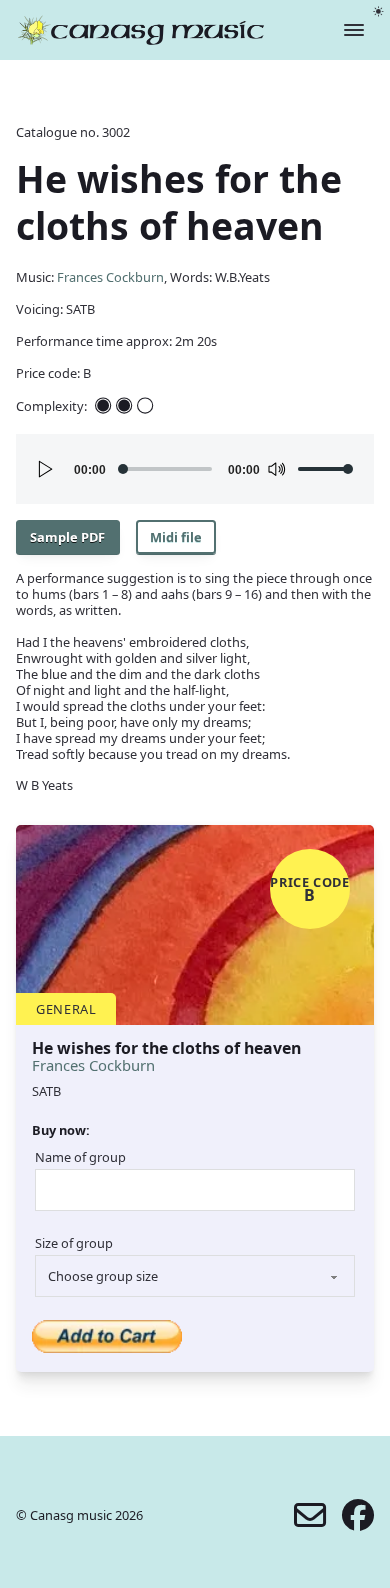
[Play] (46, 469)
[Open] (354, 30)
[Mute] (276, 469)
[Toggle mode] (378, 11)
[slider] (326, 469)
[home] (141, 30)
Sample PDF (67, 537)
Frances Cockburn (110, 277)
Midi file (176, 537)
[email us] (310, 1515)
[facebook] (358, 1515)
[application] (195, 469)
